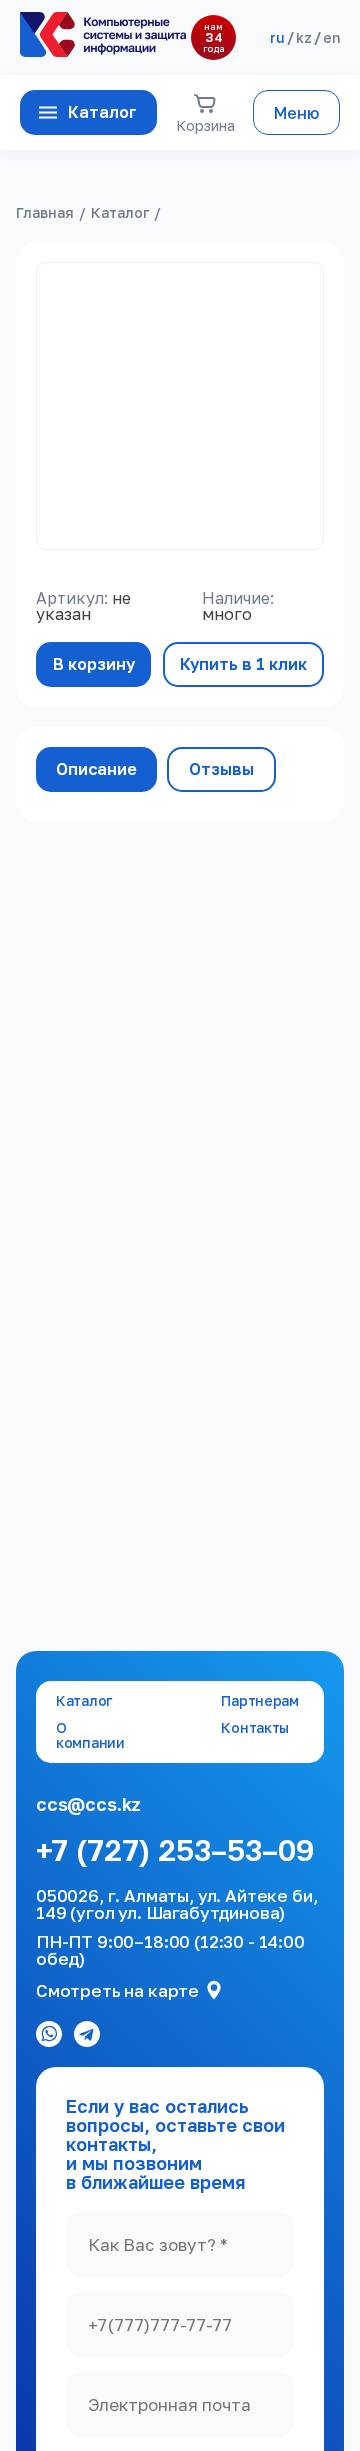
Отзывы (221, 769)
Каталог (102, 112)
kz (304, 37)
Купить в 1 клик (243, 664)
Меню (296, 113)
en (331, 37)
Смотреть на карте (117, 1990)
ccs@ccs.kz (88, 1804)
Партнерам (259, 1700)
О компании (90, 1735)
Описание (96, 769)
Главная (45, 212)
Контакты (255, 1728)
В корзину (94, 664)
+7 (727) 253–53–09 (175, 1851)
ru (277, 37)
